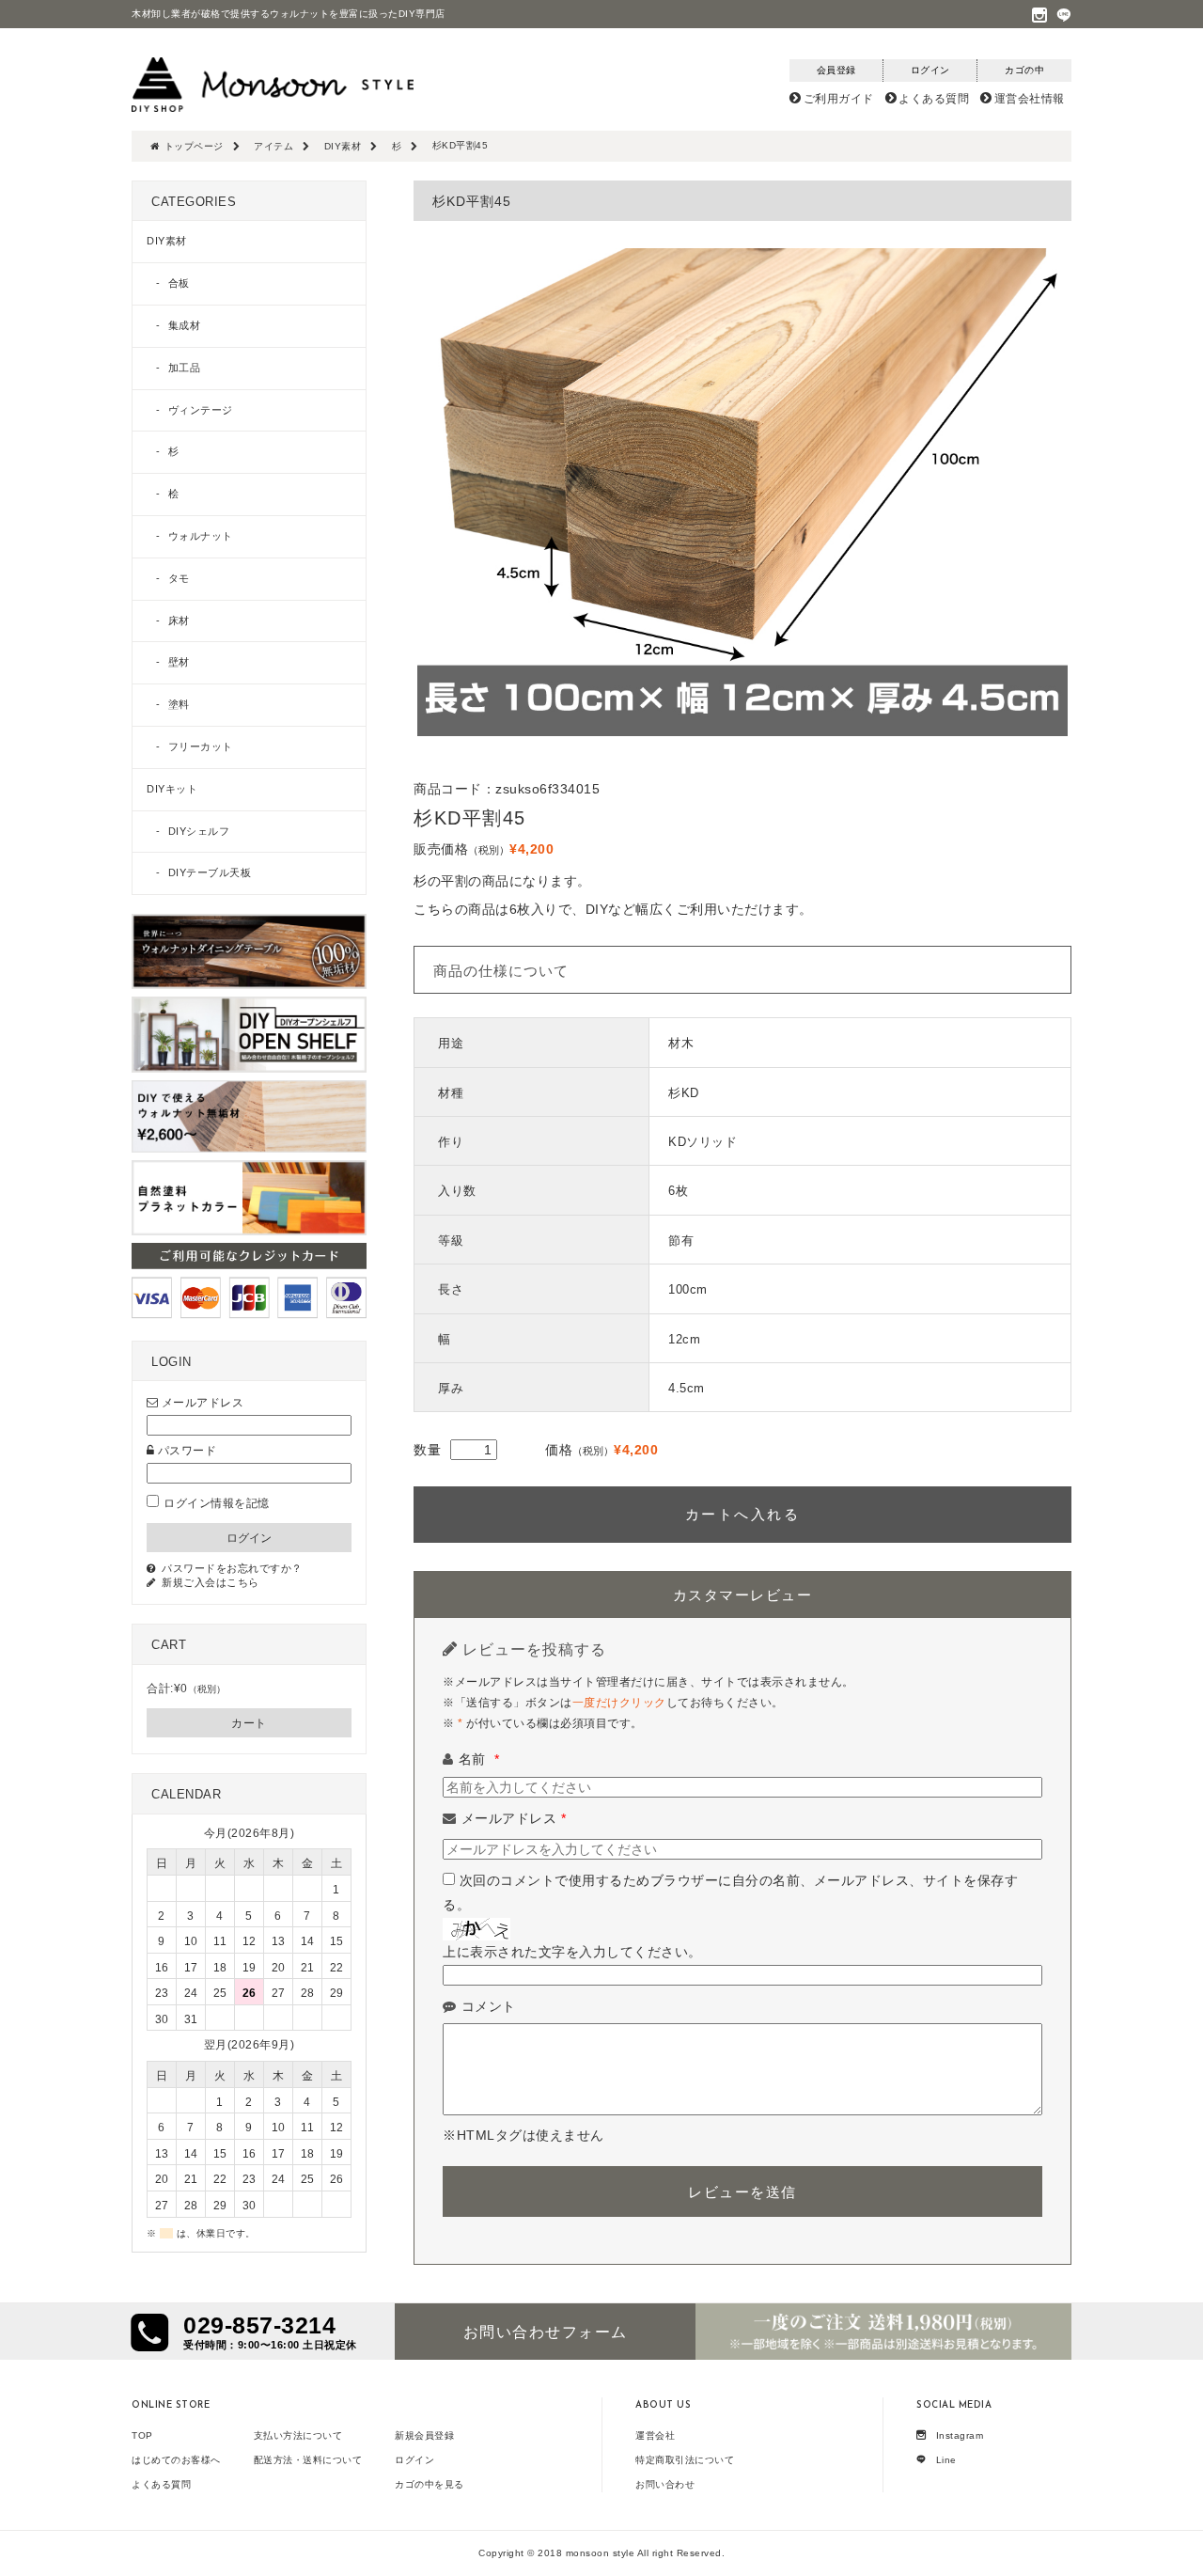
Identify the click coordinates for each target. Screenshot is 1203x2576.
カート (249, 1723)
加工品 (185, 368)
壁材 (179, 662)
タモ (179, 578)
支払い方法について (298, 2435)
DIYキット (172, 789)
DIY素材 (167, 241)
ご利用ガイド (839, 99)
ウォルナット (201, 536)
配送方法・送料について (308, 2460)
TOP (142, 2435)
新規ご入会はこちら (211, 1582)
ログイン (414, 2460)
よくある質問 (934, 99)
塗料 (179, 704)
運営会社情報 (1030, 99)
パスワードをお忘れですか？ (232, 1568)
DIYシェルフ (199, 831)
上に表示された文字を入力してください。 (572, 1952)
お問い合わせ (665, 2484)
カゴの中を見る (430, 2484)
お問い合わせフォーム (546, 2332)
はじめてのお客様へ (176, 2460)
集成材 (185, 325)
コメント (489, 2006)
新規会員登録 (424, 2435)
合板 (179, 283)
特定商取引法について (685, 2460)
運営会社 (655, 2435)
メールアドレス (514, 1818)
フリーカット (201, 746)
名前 (479, 1759)
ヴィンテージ (201, 410)
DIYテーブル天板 (210, 872)
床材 (179, 620)
